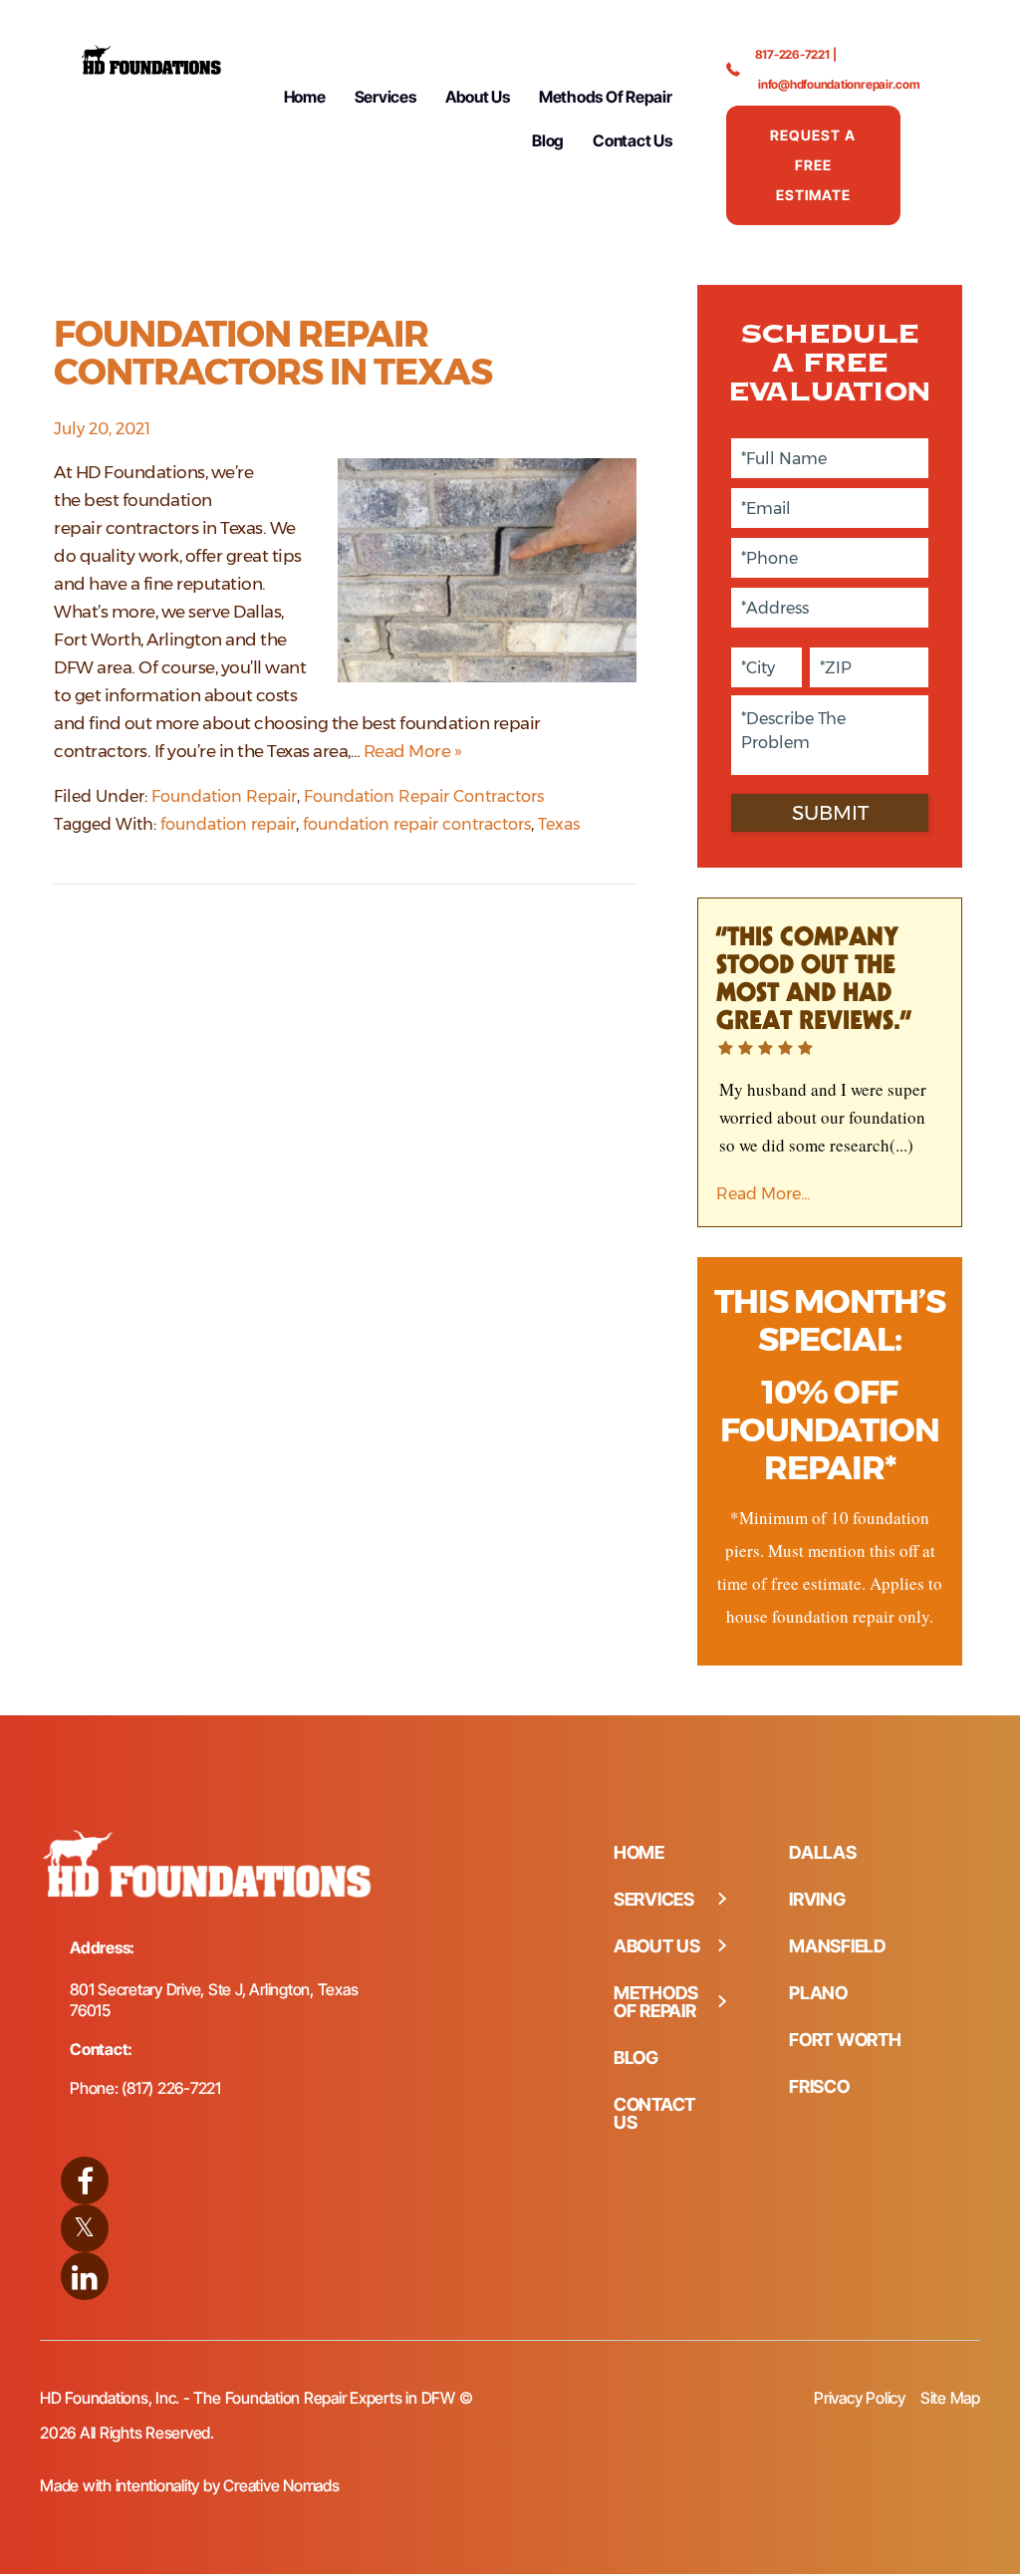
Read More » (413, 751)
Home (305, 97)
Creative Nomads (281, 2485)
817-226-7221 (792, 54)
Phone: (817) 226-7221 (145, 2088)
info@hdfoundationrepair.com (839, 84)
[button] (721, 1900)
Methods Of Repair (606, 97)
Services (385, 97)
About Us (478, 97)
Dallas (823, 1852)
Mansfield (838, 1946)
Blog (548, 140)
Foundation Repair (224, 796)
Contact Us (633, 140)
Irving (817, 1899)
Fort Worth (845, 2040)
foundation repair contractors (417, 824)
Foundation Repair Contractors (424, 796)
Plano (818, 1993)
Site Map (950, 2398)
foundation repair (228, 824)
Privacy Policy (860, 2398)
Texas (559, 824)
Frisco (819, 2086)
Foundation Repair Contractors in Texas (273, 353)
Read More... (763, 1194)
